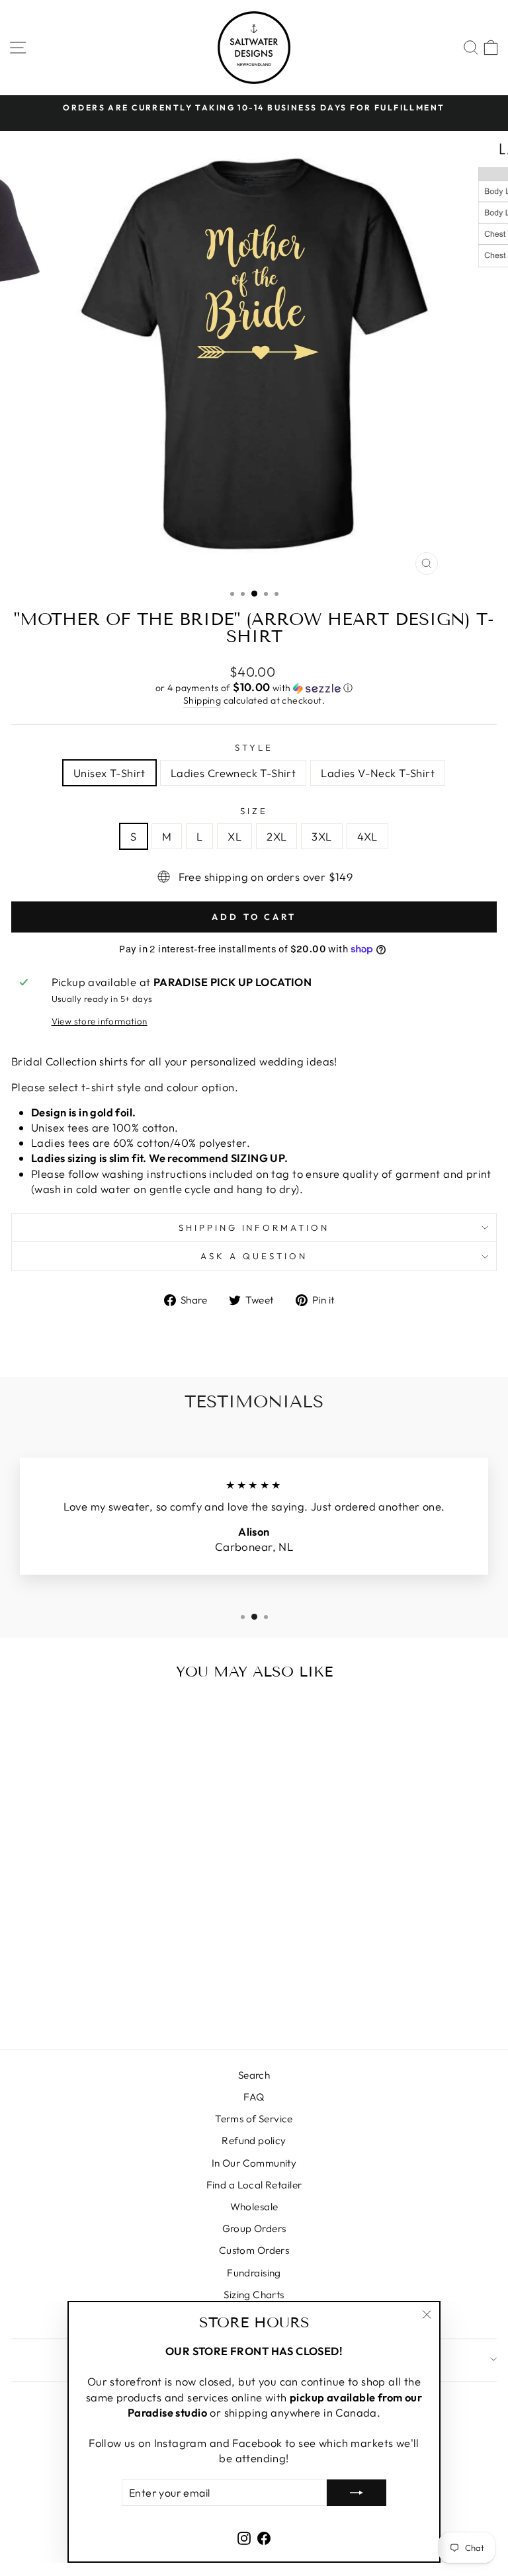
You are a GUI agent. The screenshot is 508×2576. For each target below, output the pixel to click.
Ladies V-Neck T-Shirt (378, 773)
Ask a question (254, 1256)
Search (254, 2075)
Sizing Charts (254, 2295)
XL (234, 836)
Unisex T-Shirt (109, 773)
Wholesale (254, 2207)
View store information (100, 1021)
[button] (254, 688)
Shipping (202, 700)
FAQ (254, 2097)
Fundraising (254, 2273)
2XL (276, 836)
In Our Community (254, 2163)
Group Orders (254, 2228)
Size (254, 811)
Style (254, 747)
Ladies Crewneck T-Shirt (233, 773)
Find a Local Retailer (254, 2185)
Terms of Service (254, 2119)
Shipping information (254, 1227)
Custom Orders (254, 2250)
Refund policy (254, 2140)
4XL (367, 836)
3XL (321, 836)
